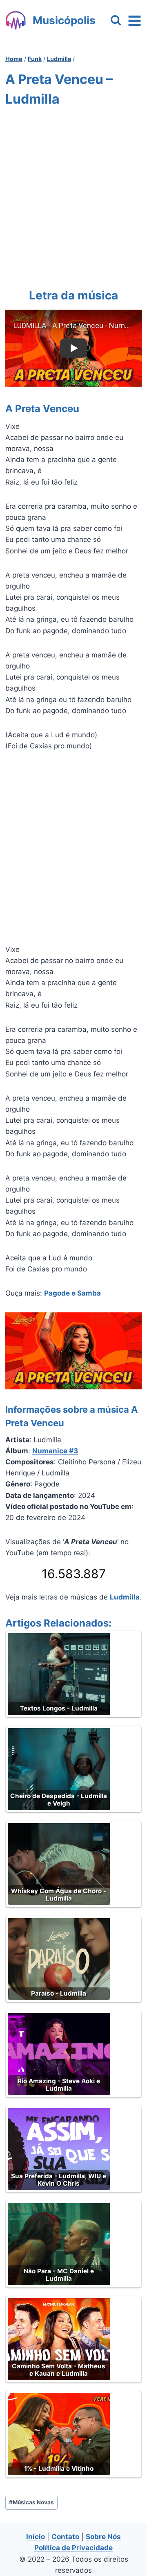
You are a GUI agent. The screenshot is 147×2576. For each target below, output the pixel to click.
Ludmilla (125, 1597)
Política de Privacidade (73, 2548)
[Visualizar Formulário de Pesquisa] (116, 21)
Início (36, 2537)
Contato (65, 2537)
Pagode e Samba (72, 1293)
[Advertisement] (73, 196)
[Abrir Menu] (135, 20)
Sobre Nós (103, 2537)
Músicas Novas (31, 2502)
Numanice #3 (55, 1451)
